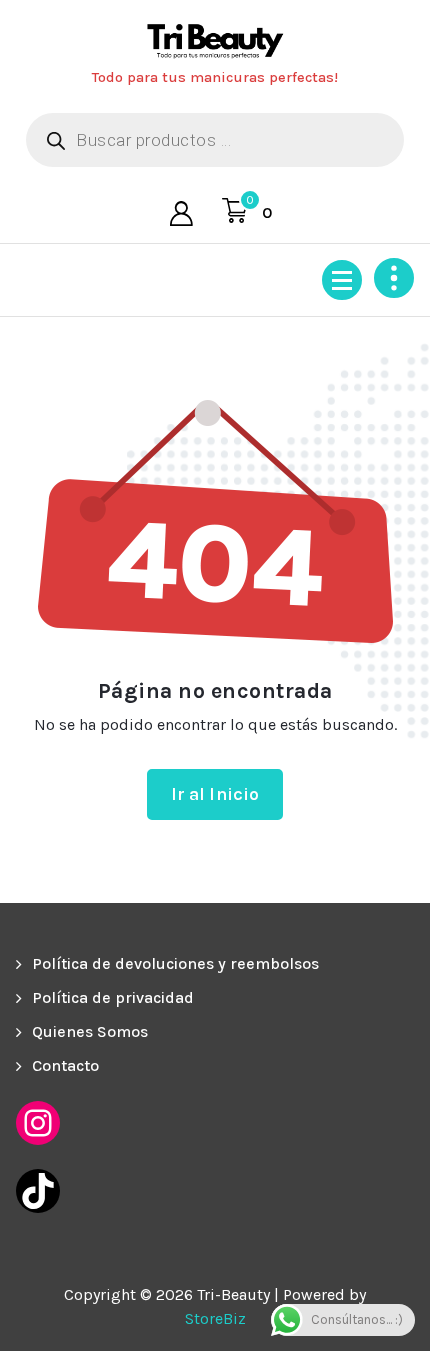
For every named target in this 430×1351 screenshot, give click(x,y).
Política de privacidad (113, 997)
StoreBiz (215, 1318)
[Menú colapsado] (342, 280)
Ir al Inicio (215, 794)
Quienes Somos (90, 1031)
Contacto (65, 1065)
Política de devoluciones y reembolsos (175, 963)
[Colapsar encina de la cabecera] (394, 278)
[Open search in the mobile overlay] (215, 140)
